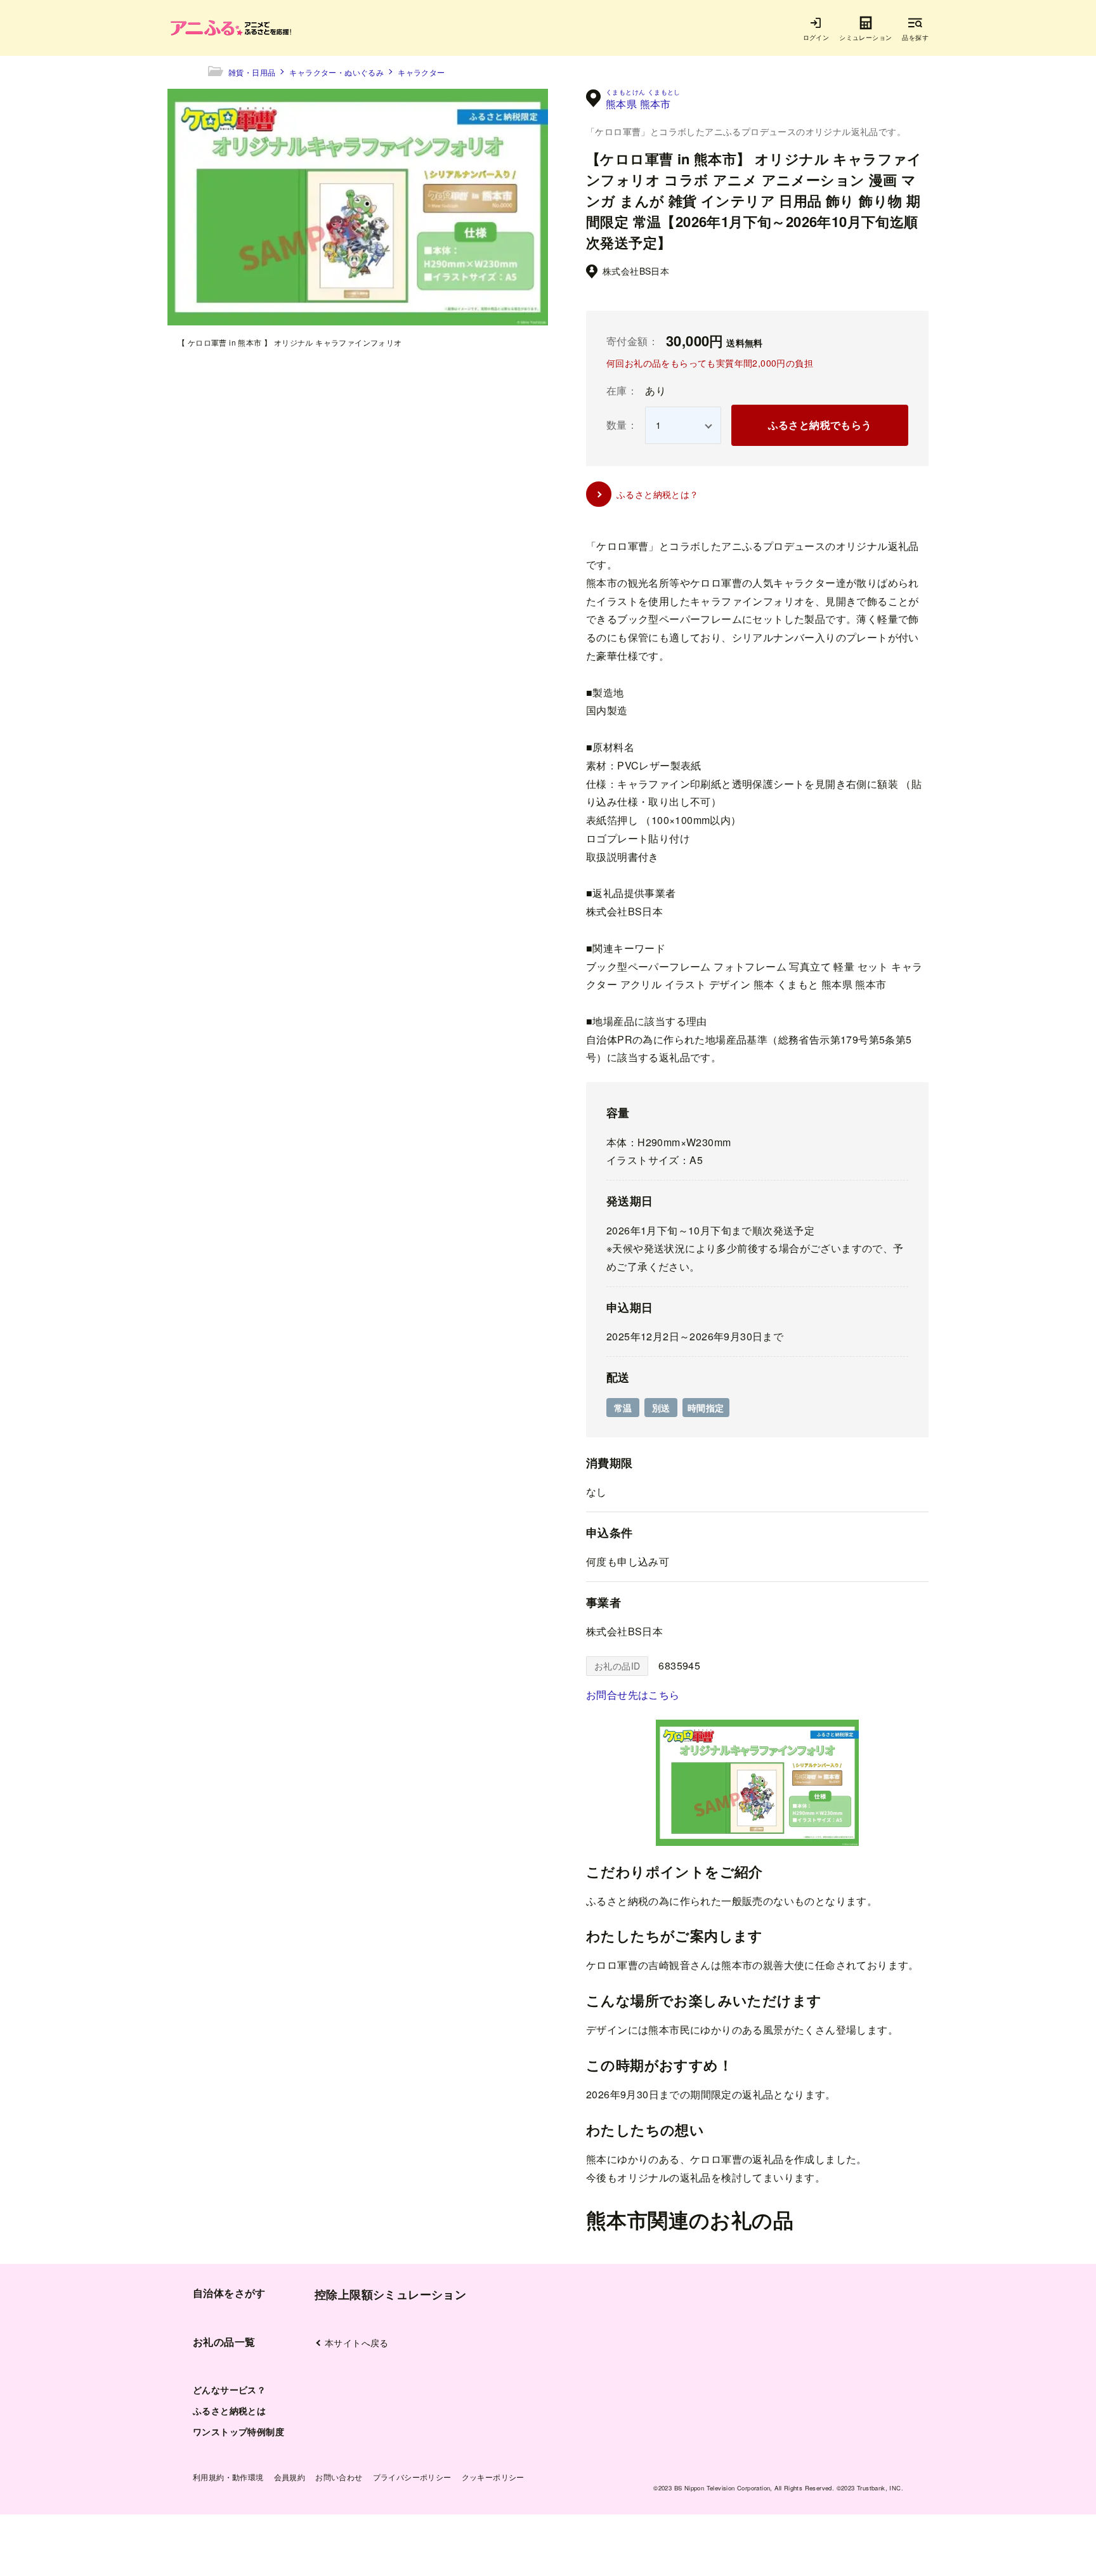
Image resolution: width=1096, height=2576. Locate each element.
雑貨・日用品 (252, 72)
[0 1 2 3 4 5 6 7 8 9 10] (683, 425)
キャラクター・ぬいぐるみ (336, 72)
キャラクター (421, 72)
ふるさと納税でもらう (820, 425)
